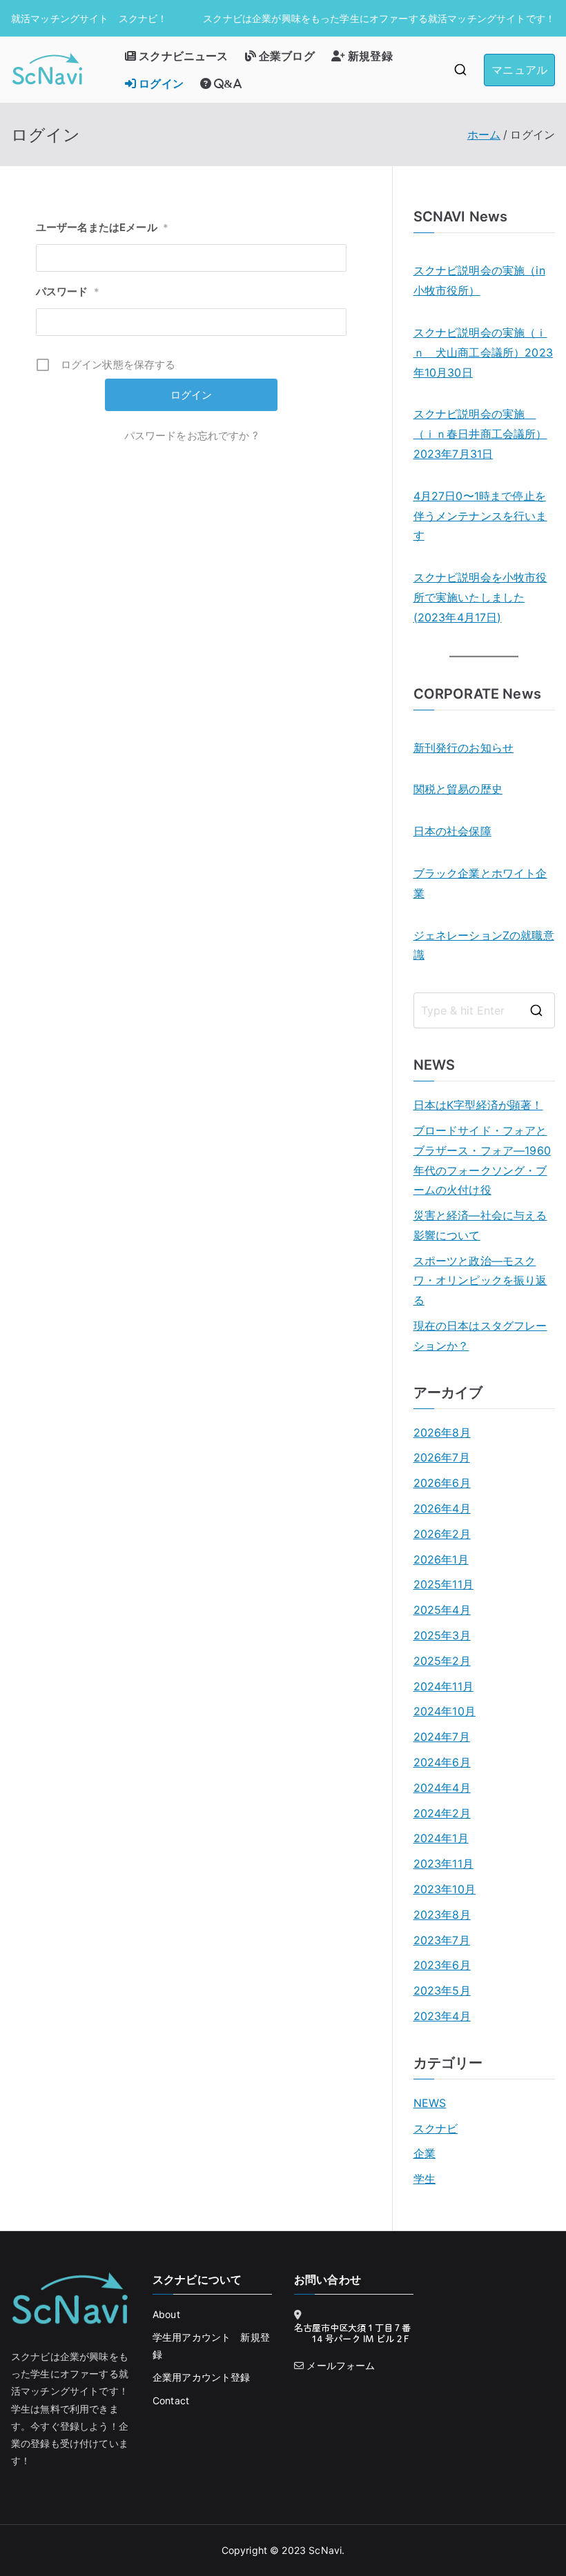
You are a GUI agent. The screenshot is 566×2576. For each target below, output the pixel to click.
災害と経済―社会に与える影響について (480, 1225)
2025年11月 (443, 1584)
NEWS (430, 2103)
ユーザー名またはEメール (102, 227)
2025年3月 (442, 1635)
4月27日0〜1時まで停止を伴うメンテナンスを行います (480, 516)
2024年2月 (442, 1813)
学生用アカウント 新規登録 (211, 2346)
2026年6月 (442, 1483)
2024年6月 (442, 1762)
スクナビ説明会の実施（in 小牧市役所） (479, 280)
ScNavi (325, 2550)
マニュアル (519, 70)
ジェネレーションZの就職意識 (484, 945)
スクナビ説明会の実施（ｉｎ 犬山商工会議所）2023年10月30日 (483, 352)
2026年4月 (442, 1508)
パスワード (68, 291)
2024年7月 (442, 1737)
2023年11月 (443, 1864)
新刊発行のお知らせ (463, 748)
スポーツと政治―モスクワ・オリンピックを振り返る (480, 1281)
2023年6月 (442, 1965)
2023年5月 (442, 1990)
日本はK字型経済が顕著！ (478, 1105)
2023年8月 (442, 1915)
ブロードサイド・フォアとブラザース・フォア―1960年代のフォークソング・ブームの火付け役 (482, 1160)
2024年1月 (441, 1838)
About (166, 2314)
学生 (424, 2179)
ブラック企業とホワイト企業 (480, 883)
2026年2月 (442, 1534)
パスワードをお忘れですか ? (191, 436)
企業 (424, 2153)
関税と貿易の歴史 (458, 789)
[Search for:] (484, 1010)
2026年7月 (442, 1457)
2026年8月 (442, 1432)
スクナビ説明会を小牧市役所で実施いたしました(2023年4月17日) (480, 597)
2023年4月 (442, 2016)
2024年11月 (443, 1686)
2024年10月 (445, 1711)
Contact (171, 2400)
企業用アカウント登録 (202, 2377)
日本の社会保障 (452, 831)
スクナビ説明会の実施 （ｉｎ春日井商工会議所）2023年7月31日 (480, 434)
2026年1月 (441, 1559)
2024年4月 (442, 1788)
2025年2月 (442, 1661)
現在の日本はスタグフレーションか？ (480, 1336)
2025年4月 (442, 1610)
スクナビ (436, 2128)
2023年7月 (442, 1940)
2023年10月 (445, 1889)
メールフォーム (341, 2365)
